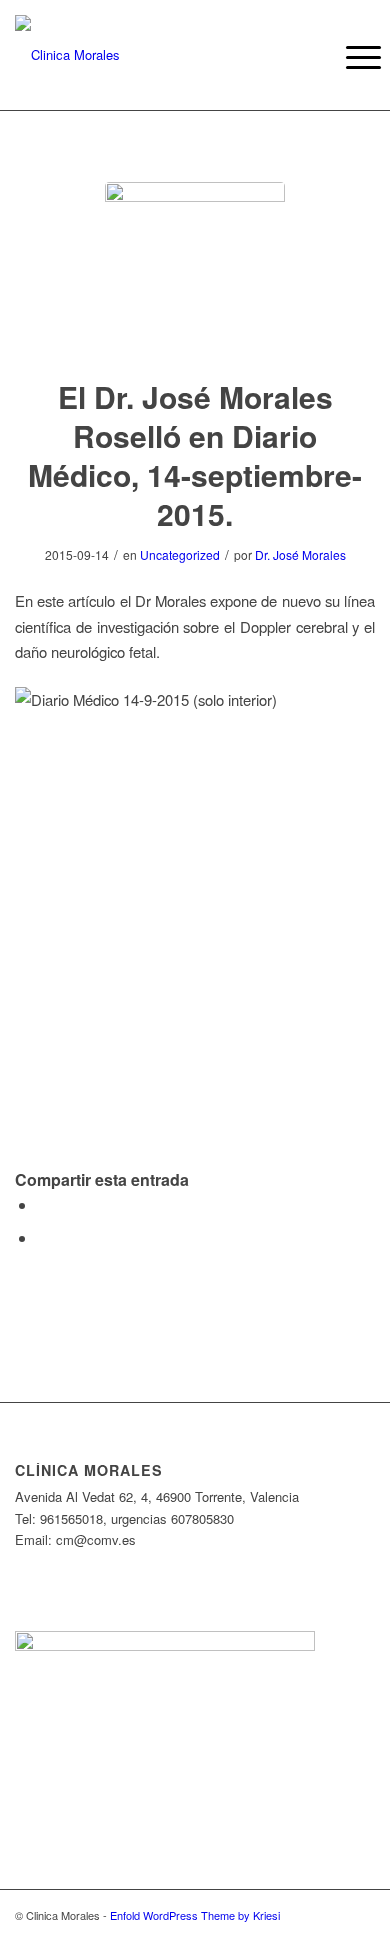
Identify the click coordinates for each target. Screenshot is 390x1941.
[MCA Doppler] (195, 272)
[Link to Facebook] (330, 1915)
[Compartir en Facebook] (43, 1204)
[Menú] (348, 57)
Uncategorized (180, 554)
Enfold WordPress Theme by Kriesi (195, 1915)
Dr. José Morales (300, 554)
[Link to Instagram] (360, 1915)
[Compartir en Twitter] (43, 1237)
